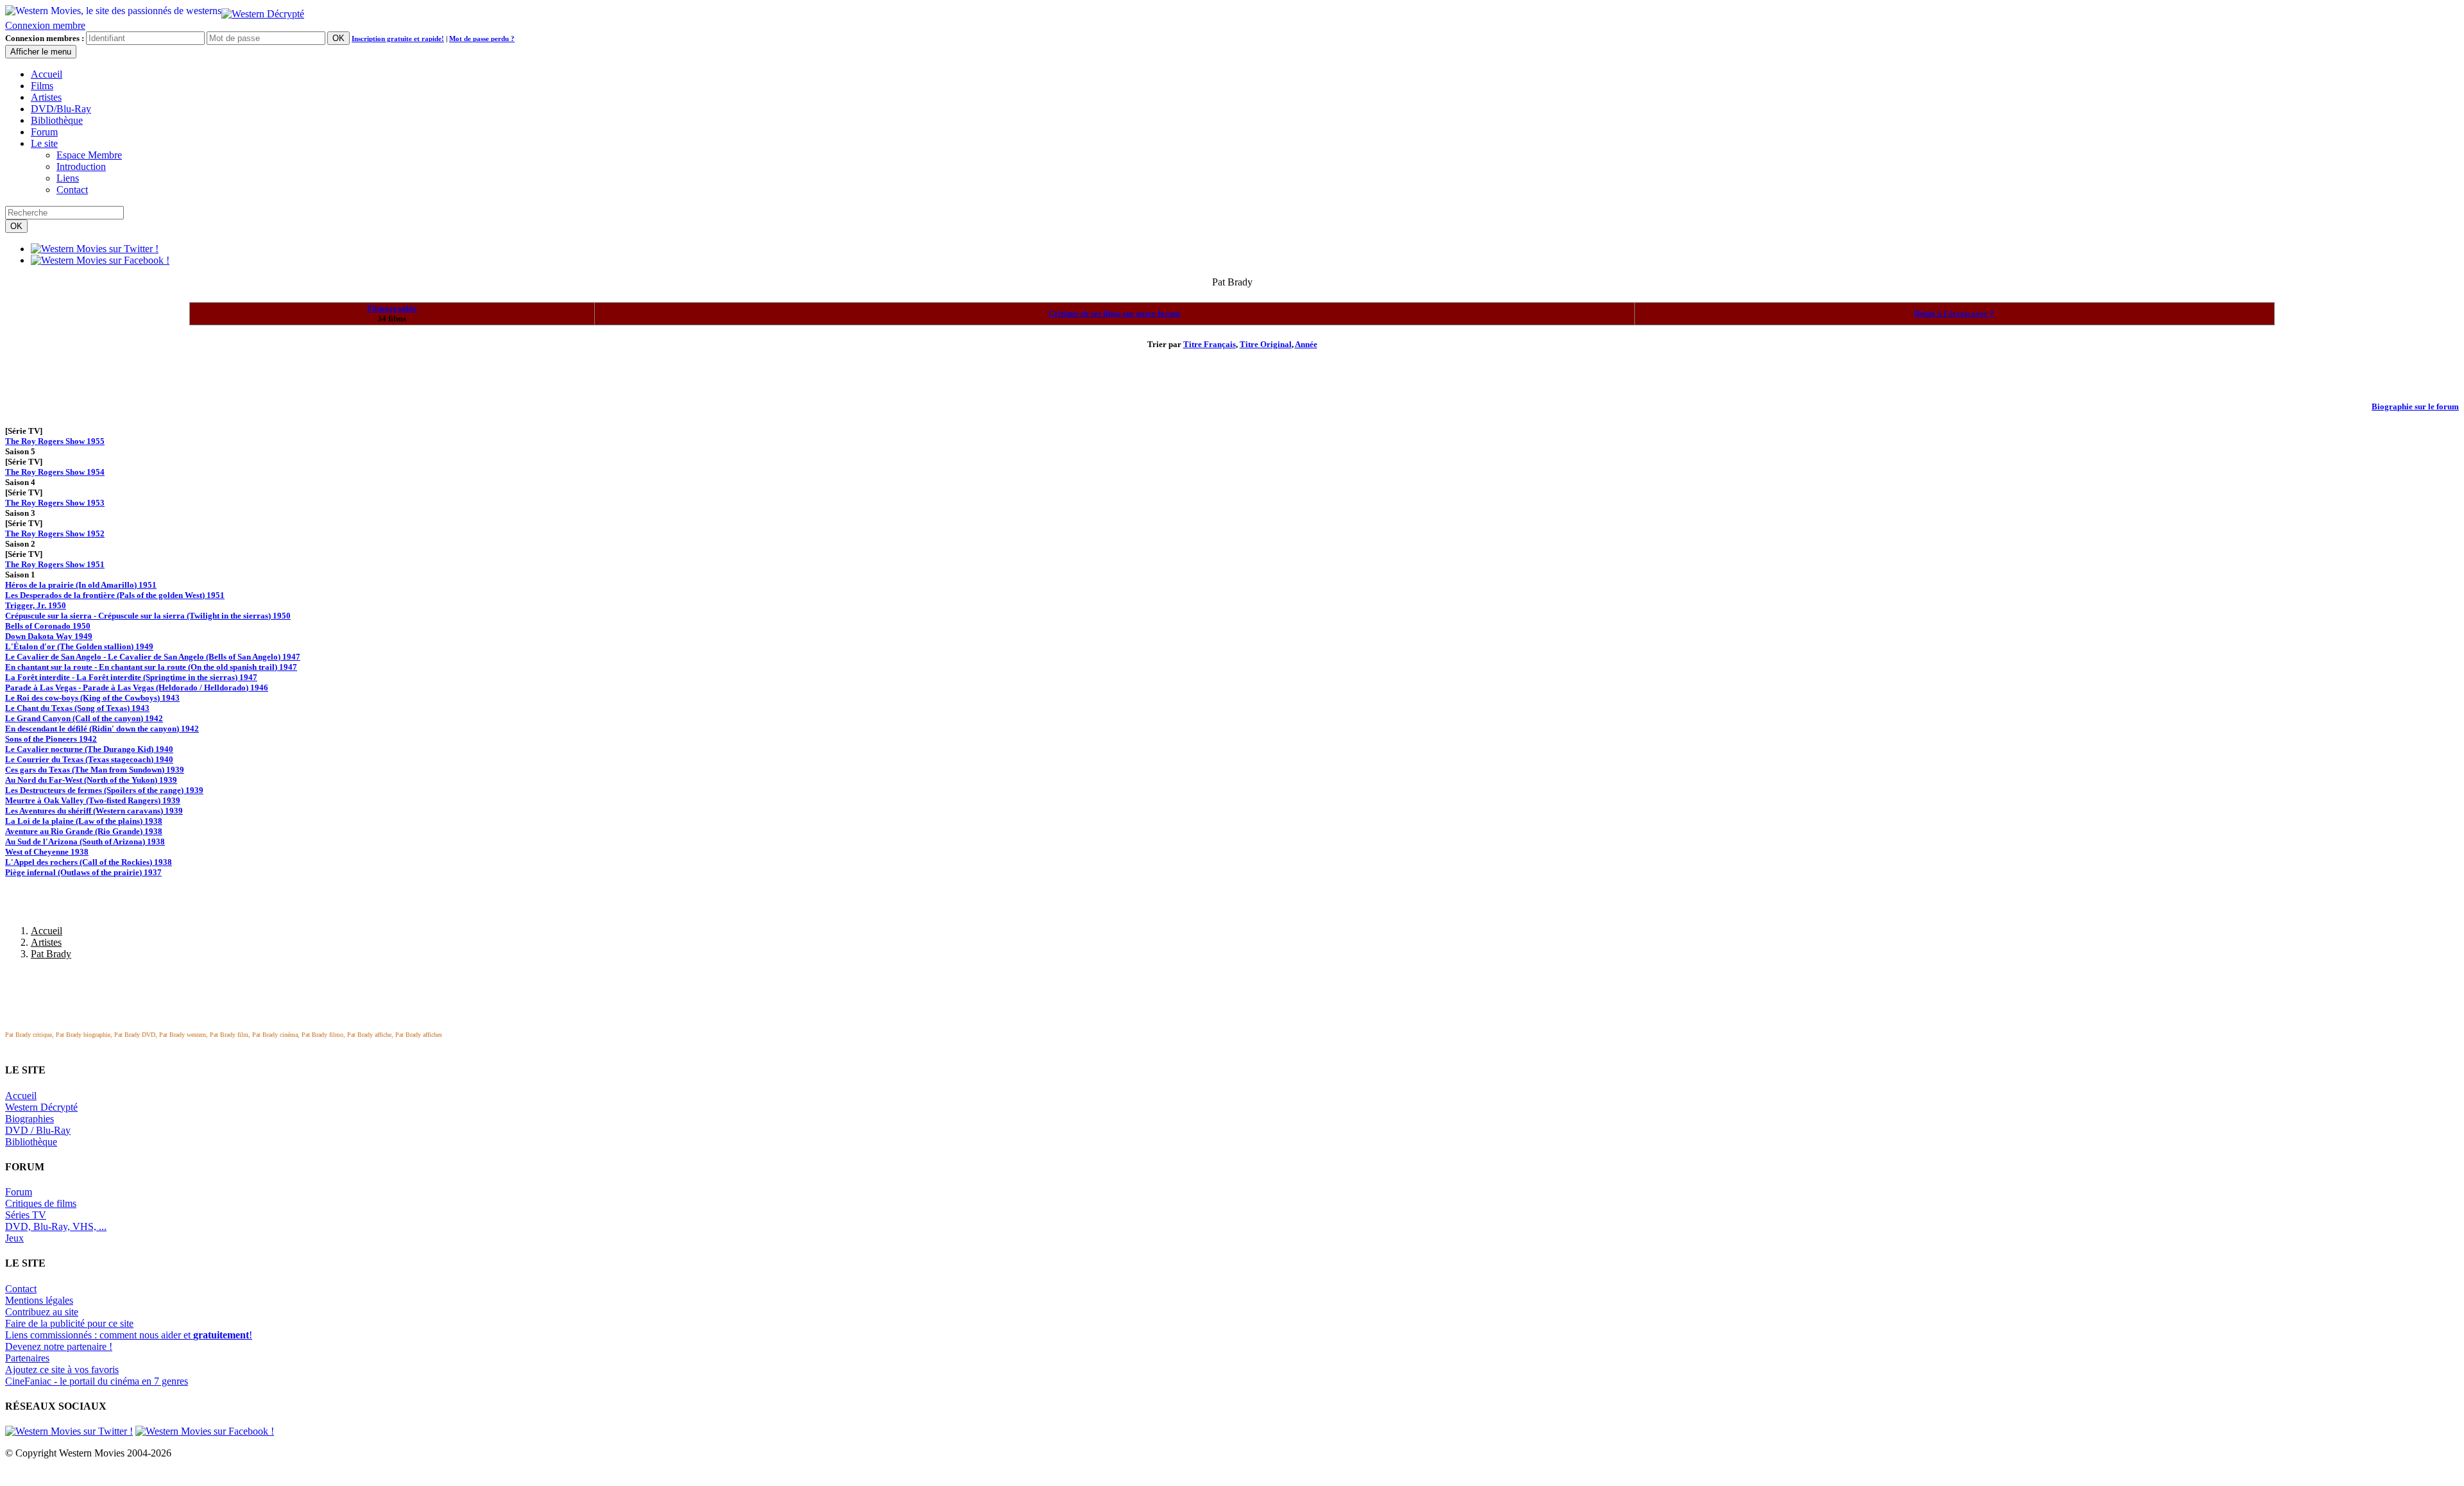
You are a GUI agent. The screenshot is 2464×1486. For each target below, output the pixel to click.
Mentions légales (39, 1300)
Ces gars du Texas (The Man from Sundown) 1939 (95, 770)
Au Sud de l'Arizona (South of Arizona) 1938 (85, 841)
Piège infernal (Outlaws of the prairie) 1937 (83, 872)
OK (338, 38)
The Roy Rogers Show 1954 (55, 472)
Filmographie (392, 308)
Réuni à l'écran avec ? (1954, 313)
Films (42, 86)
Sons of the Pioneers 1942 (51, 739)
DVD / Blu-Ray (38, 1130)
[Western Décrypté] (263, 11)
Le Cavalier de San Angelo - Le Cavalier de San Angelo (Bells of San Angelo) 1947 (153, 657)
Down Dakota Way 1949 (49, 636)
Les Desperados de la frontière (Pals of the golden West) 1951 (115, 595)
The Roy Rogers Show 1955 (55, 441)
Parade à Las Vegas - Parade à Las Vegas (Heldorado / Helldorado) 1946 (137, 687)
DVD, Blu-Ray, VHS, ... (56, 1226)
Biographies (30, 1119)
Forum (44, 132)
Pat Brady (51, 954)
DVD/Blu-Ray (61, 109)
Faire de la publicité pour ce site (69, 1323)
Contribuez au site (42, 1312)
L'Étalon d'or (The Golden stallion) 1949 (79, 646)
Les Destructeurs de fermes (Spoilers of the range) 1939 (104, 790)
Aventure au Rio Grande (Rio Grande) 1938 (84, 831)
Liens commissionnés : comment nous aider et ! (129, 1335)
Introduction (81, 167)
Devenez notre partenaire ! (59, 1346)
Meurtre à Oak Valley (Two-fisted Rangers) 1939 (93, 800)
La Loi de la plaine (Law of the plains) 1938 (84, 821)
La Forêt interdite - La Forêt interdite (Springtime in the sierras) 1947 (131, 677)
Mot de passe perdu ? (482, 38)
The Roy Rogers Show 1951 (55, 564)
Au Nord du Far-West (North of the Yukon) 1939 (91, 780)
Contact (72, 190)
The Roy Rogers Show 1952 (55, 534)
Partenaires (27, 1358)
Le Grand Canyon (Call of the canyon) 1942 (84, 718)
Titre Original (1266, 344)
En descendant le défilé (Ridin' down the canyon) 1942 (102, 729)
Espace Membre (89, 155)
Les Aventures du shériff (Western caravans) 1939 (94, 811)
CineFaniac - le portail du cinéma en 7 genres (97, 1381)
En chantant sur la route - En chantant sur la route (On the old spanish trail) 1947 (151, 667)
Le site (44, 143)
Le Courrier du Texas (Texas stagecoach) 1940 (89, 759)
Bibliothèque (57, 120)
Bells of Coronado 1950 (48, 626)
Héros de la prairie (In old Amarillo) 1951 (81, 585)
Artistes (46, 97)
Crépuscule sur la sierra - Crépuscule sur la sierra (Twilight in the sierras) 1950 (148, 616)
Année (1306, 344)
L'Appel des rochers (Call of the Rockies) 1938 (89, 862)
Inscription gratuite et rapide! (398, 38)
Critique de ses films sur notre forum (1114, 313)
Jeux (14, 1238)
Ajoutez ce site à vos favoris (62, 1370)
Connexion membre (45, 25)
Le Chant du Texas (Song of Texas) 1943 (77, 708)
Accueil (47, 74)
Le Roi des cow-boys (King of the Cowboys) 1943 (92, 698)
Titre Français (1210, 344)
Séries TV (26, 1215)
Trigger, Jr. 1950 (36, 605)
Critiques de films (41, 1203)
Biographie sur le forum (2415, 406)
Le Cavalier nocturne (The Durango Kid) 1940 (89, 749)
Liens (68, 178)
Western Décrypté (41, 1107)
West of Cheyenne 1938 (47, 852)
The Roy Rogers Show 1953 (55, 503)
